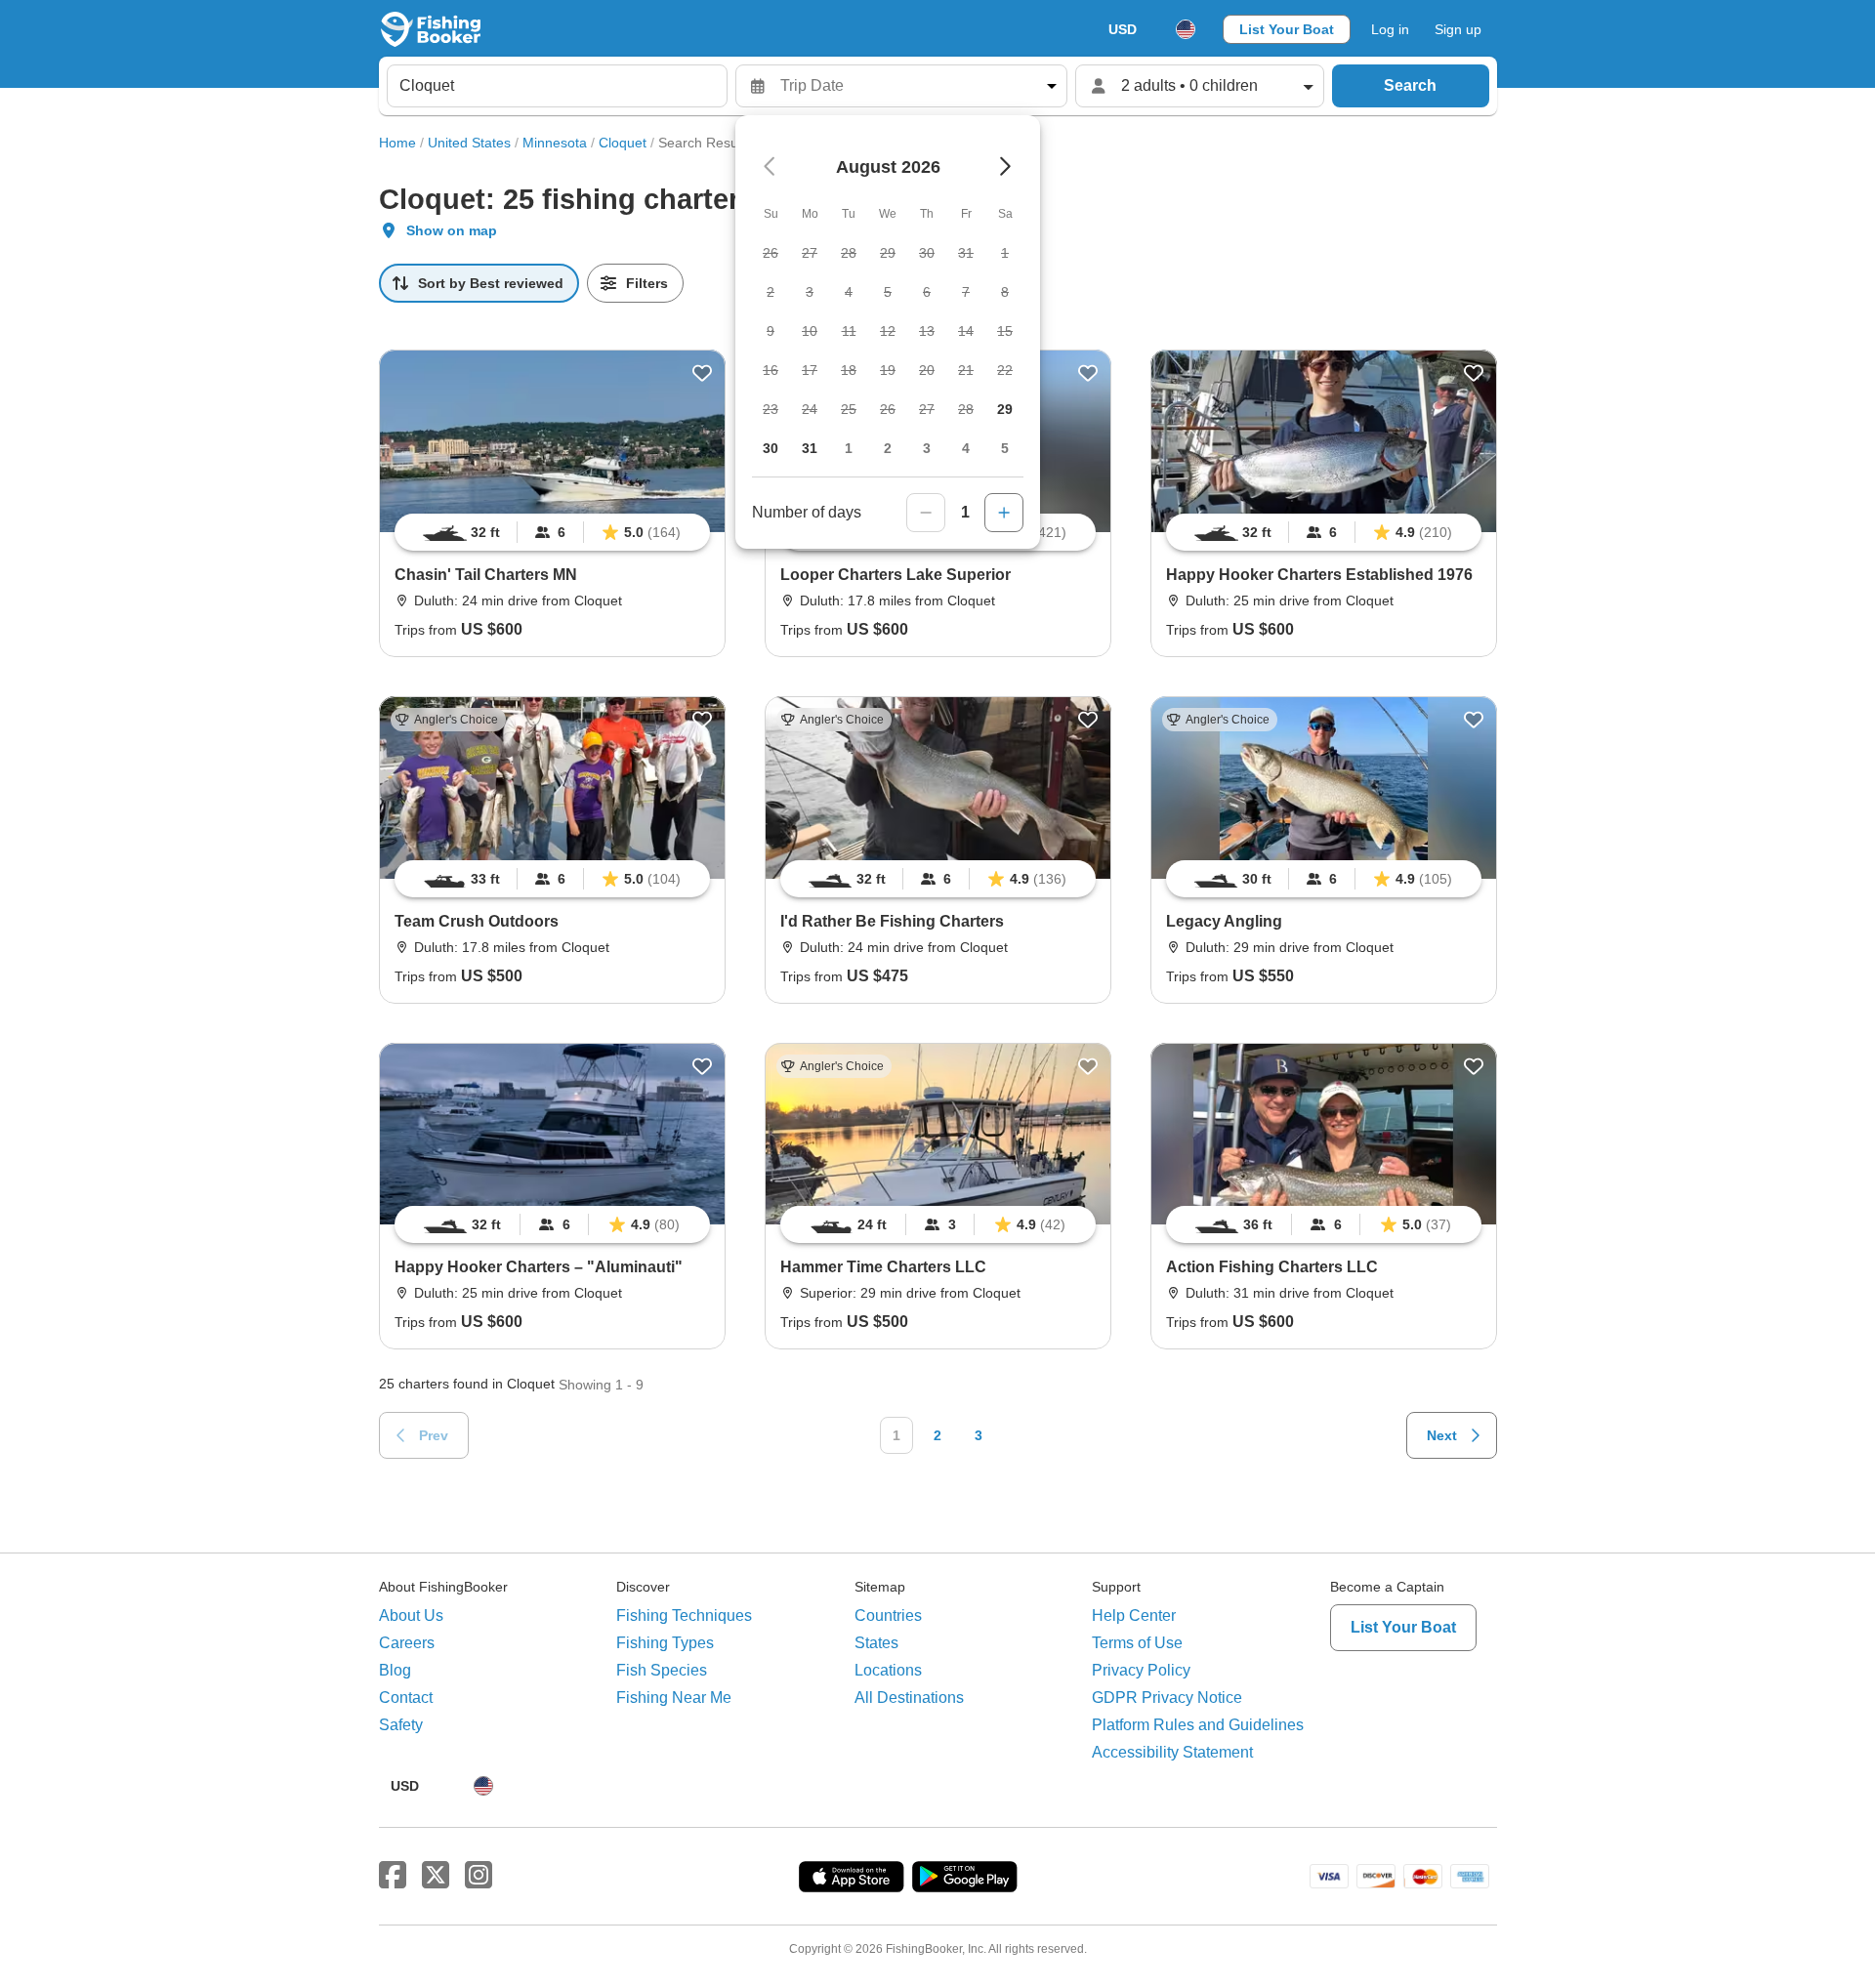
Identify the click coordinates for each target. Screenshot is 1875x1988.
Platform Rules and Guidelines (1198, 1725)
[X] (436, 1876)
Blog (395, 1670)
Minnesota (555, 143)
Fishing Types (665, 1643)
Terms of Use (1137, 1643)
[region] (552, 532)
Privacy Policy (1141, 1670)
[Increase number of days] (1004, 513)
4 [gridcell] (966, 448)
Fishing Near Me (674, 1698)
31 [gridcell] (810, 448)
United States (469, 143)
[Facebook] (393, 1876)
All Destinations (909, 1698)
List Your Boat (1287, 29)
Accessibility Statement (1172, 1752)
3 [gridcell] (927, 448)
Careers (407, 1643)
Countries (888, 1615)
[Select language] (1186, 29)
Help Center (1134, 1615)
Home (397, 143)
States (876, 1643)
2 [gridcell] (888, 448)
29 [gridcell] (1005, 409)
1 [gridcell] (849, 448)
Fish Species (662, 1670)
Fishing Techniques (684, 1615)
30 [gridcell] (771, 448)
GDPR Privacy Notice (1167, 1698)
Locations (888, 1670)
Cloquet (623, 143)
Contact (406, 1698)
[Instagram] (479, 1876)
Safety (401, 1725)
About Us (411, 1615)
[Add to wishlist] (702, 373)
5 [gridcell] (1005, 448)
